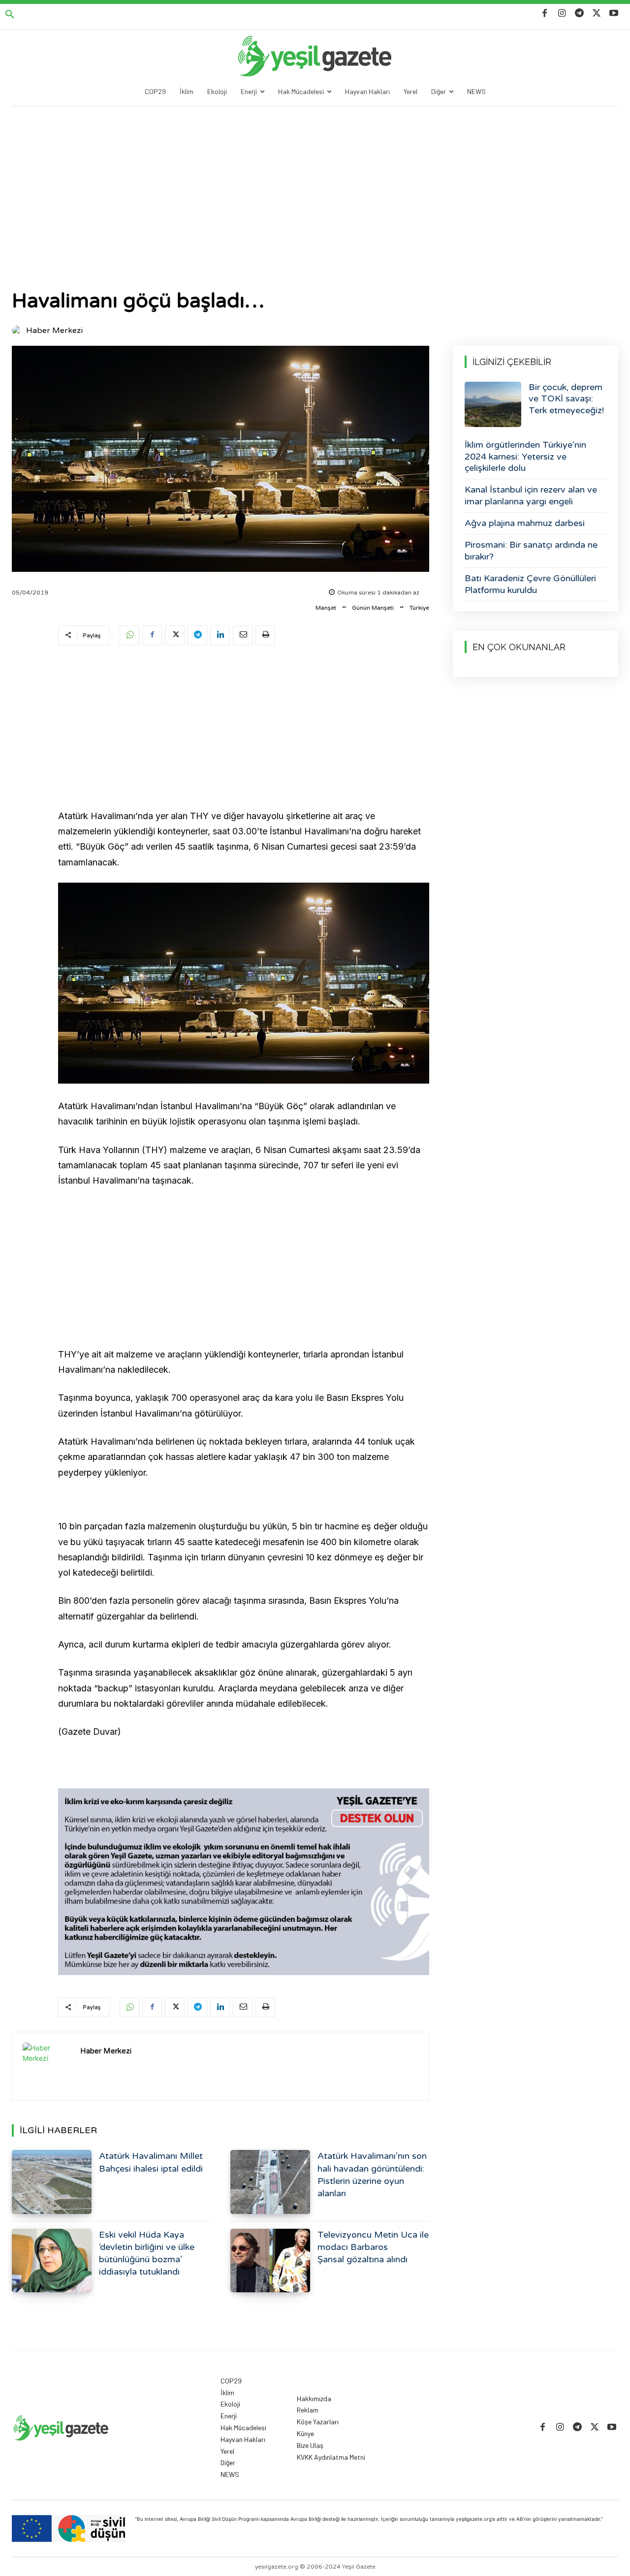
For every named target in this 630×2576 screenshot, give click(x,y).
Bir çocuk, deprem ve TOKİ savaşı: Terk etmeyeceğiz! (566, 399)
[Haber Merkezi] (18, 330)
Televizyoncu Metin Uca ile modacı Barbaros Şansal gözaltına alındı (373, 2247)
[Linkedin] (220, 635)
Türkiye (419, 608)
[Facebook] (545, 14)
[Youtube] (614, 14)
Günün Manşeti (373, 608)
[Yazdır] (265, 635)
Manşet (326, 608)
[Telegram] (579, 14)
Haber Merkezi (54, 330)
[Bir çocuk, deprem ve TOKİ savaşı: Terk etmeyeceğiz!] (493, 404)
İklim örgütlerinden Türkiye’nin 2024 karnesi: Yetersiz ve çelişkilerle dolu (525, 456)
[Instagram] (562, 14)
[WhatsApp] (129, 635)
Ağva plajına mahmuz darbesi (525, 523)
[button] (10, 15)
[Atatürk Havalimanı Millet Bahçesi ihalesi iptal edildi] (52, 2182)
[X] (597, 14)
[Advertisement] (315, 180)
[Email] (243, 635)
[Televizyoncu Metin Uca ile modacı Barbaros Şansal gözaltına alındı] (270, 2261)
